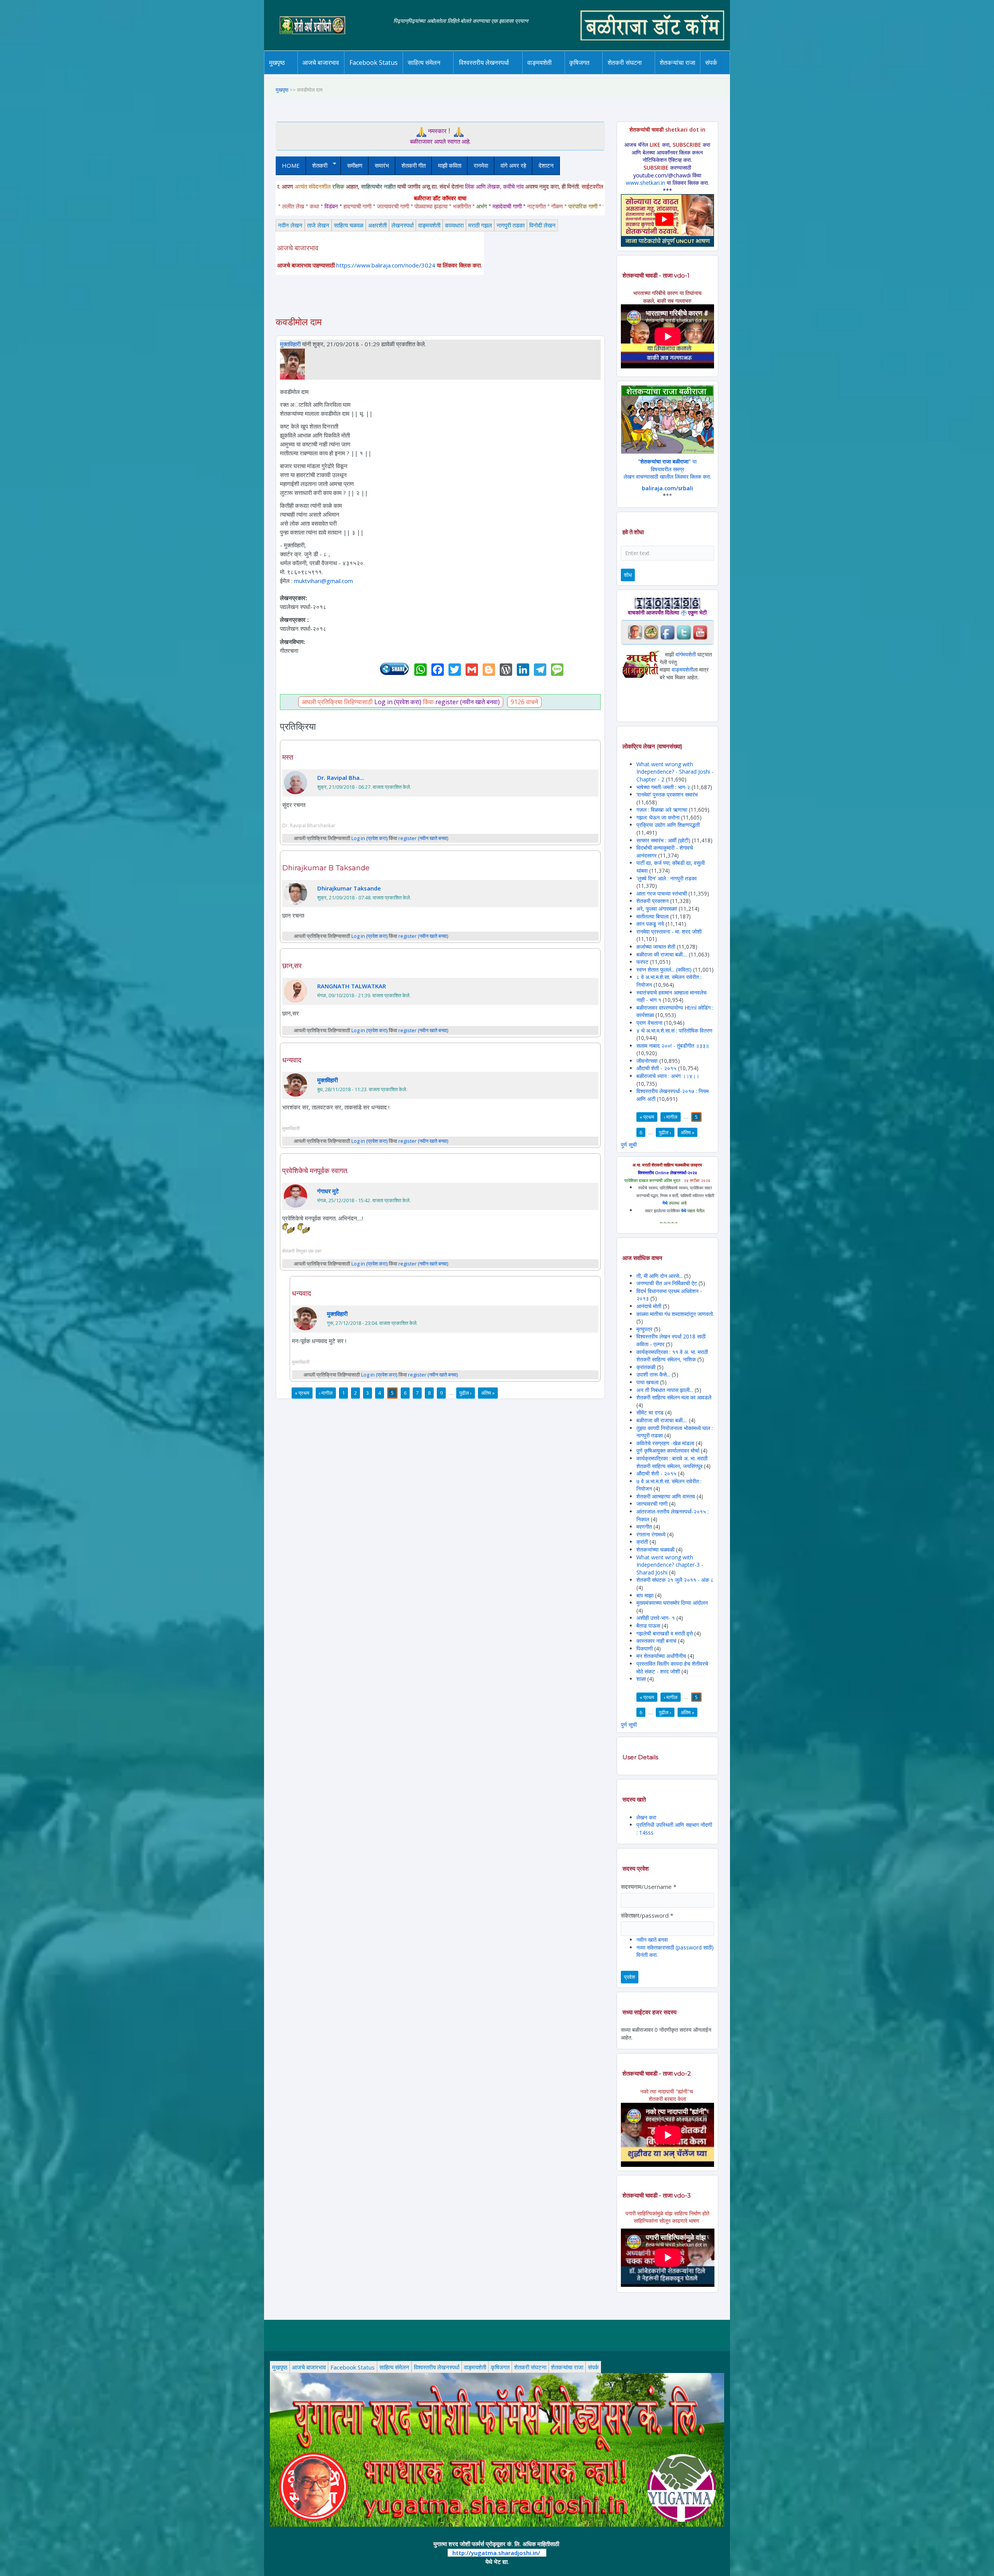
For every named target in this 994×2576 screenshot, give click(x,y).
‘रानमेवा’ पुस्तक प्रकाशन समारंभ (667, 794)
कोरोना (560, 73)
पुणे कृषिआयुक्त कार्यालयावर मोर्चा (668, 1450)
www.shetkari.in (646, 183)
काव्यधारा (454, 225)
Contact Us (723, 74)
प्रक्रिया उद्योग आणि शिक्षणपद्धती (668, 825)
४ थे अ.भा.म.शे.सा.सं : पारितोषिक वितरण (674, 1030)
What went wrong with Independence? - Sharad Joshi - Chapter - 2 (675, 772)
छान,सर (292, 966)
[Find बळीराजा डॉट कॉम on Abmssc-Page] (651, 632)
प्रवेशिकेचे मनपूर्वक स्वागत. (315, 1171)
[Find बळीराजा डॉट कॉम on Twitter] (684, 632)
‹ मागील (326, 1393)
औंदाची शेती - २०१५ (656, 1068)
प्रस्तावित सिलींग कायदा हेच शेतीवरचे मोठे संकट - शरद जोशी (672, 1667)
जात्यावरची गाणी (652, 1504)
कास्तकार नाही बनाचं (656, 1641)
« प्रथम (302, 1393)
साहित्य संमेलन (425, 74)
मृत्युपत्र (644, 1329)
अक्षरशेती (377, 225)
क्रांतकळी (646, 1367)
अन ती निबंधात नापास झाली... (665, 1390)
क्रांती (642, 1542)
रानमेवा (481, 165)
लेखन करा (646, 1817)
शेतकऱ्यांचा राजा (678, 62)
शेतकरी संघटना (640, 73)
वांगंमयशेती (686, 654)
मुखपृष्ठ (277, 62)
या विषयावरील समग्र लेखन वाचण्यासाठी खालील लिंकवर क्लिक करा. (667, 469)
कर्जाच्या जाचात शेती (656, 947)
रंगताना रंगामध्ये (651, 1534)
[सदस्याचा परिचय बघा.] (292, 363)
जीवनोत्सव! (647, 1061)
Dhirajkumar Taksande (349, 888)
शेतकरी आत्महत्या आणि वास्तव (666, 1496)
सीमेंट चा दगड (650, 1412)
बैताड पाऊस (648, 1626)
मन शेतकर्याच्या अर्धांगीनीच (661, 1656)
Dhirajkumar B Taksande (326, 868)
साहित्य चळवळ (441, 73)
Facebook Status (374, 62)
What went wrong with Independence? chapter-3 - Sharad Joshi (670, 1565)
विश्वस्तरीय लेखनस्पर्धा (484, 62)
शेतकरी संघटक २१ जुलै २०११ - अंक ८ (675, 1580)
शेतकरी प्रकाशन (653, 901)
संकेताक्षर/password (647, 1915)
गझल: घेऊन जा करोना (659, 817)
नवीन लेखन (290, 225)
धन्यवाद (292, 1060)
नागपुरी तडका (511, 225)
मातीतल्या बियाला (653, 916)
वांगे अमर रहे (513, 165)
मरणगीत (644, 1527)
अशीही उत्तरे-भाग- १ (656, 1618)
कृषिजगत (500, 2367)
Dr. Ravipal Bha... (341, 778)
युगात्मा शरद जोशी (629, 74)
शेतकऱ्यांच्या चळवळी (655, 1549)
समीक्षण (355, 165)
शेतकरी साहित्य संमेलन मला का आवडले (674, 1397)
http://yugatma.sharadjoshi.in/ (496, 2553)
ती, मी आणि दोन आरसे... (659, 1276)
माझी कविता (450, 165)
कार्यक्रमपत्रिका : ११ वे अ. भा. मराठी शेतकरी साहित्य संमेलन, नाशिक (672, 1356)
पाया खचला (647, 1382)
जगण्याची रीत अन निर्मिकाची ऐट (667, 1283)
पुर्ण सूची (629, 1145)
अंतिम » (488, 1393)
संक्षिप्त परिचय (737, 73)
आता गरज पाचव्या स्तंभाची (662, 893)
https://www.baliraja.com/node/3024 (386, 265)
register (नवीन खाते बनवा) (467, 702)
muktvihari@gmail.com (323, 581)
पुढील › (466, 1393)
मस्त (288, 757)
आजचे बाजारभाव (321, 62)
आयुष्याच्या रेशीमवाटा (551, 74)
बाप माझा (645, 1595)
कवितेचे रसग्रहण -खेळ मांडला (665, 1443)
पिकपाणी (645, 1648)
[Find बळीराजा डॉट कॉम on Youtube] (700, 632)
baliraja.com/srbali (667, 488)
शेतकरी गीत (414, 165)
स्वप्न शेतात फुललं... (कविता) (664, 969)
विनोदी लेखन (542, 225)
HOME (291, 165)
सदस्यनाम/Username (649, 1887)
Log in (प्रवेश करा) (398, 702)
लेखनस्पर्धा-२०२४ (481, 74)
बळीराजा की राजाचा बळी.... (662, 954)
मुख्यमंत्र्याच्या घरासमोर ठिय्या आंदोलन (672, 1603)
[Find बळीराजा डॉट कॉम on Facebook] (667, 632)
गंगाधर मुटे (328, 1191)
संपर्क (593, 2367)
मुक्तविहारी (290, 344)
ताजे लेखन (318, 225)
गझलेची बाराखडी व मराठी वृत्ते (665, 1633)
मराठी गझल (480, 225)
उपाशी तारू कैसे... (653, 1374)
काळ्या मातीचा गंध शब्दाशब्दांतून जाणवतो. (675, 1314)
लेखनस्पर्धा (402, 225)
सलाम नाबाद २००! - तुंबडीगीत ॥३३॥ (673, 1046)
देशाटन (546, 165)
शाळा (641, 1679)
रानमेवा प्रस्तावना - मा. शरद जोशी (669, 931)
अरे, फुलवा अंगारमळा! (657, 909)
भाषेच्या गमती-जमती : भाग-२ (663, 787)
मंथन (602, 73)
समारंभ (382, 165)
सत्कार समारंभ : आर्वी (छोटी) (663, 840)
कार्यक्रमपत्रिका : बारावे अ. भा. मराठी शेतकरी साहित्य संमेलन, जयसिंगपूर (672, 1462)
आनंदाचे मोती (649, 1306)
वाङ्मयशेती (429, 225)
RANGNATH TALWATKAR (352, 986)
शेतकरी (317, 166)
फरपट (642, 962)
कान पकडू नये (650, 924)
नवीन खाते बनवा (652, 1940)
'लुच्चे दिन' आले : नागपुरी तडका (666, 878)
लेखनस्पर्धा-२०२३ (492, 73)
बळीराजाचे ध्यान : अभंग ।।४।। (668, 1076)
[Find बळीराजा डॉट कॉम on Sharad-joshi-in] (635, 632)
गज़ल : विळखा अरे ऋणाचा (662, 810)
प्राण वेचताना (650, 1023)
